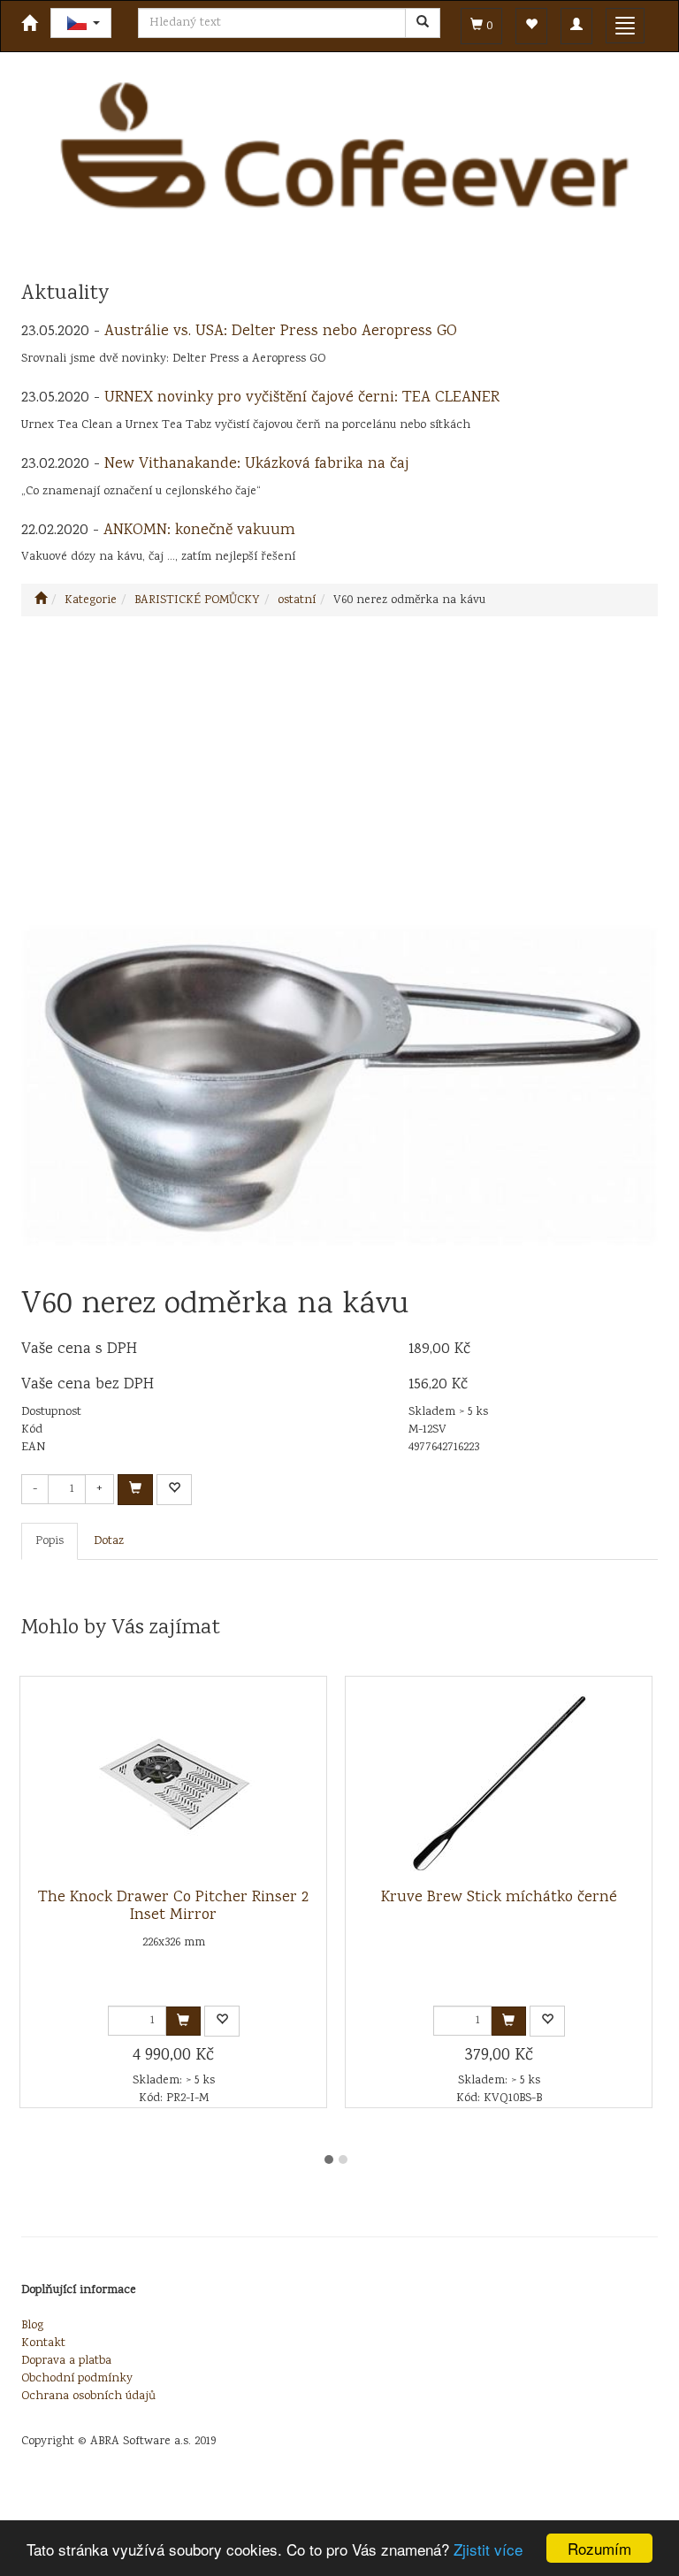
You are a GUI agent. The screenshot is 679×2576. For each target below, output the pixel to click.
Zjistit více (488, 2549)
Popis (50, 1541)
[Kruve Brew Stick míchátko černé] (499, 1783)
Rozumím (599, 2548)
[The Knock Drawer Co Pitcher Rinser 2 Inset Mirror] (173, 1783)
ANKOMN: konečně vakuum (199, 531)
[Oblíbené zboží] (531, 26)
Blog (32, 2326)
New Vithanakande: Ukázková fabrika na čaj (256, 464)
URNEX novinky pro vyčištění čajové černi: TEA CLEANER (302, 398)
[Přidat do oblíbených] (174, 1490)
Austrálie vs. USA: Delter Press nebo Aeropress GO (281, 332)
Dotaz (109, 1541)
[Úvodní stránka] (41, 600)
